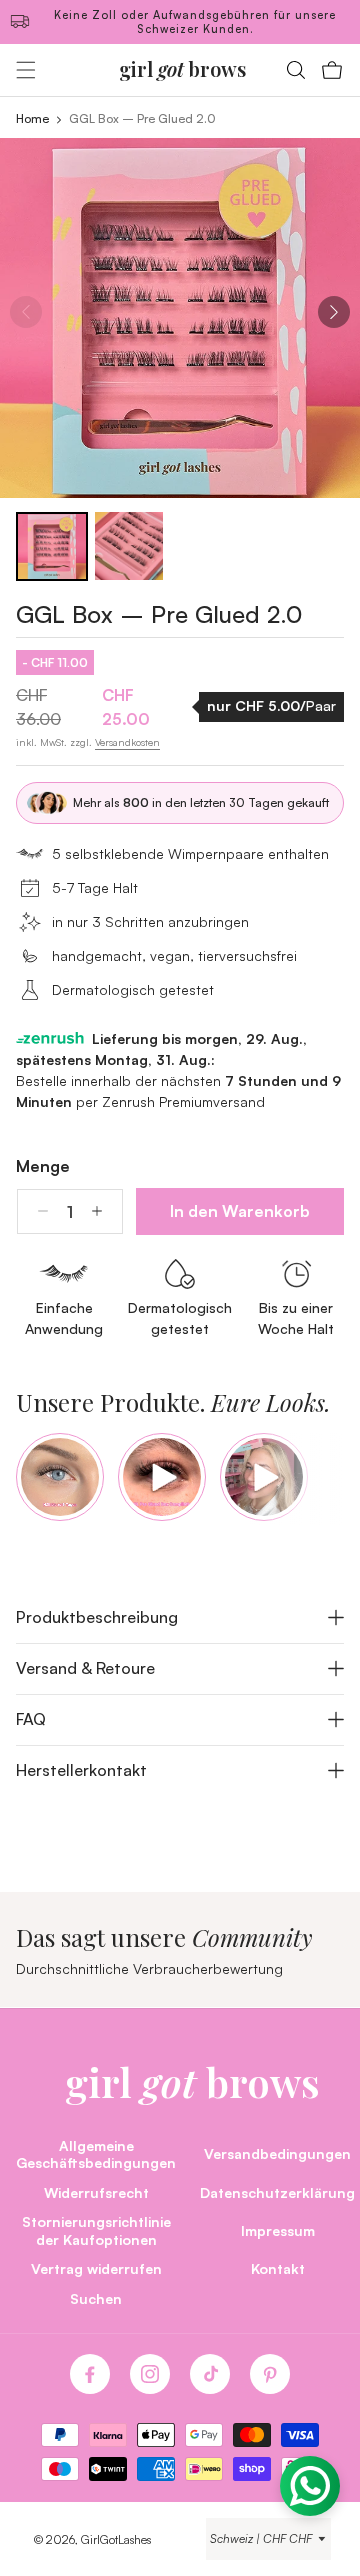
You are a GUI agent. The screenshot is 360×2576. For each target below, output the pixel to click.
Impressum (278, 2230)
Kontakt (278, 2268)
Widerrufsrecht (96, 2192)
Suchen (96, 2298)
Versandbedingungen (277, 2153)
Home (32, 118)
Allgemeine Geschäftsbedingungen (96, 2154)
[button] (26, 70)
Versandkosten (127, 742)
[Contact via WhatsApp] (310, 2486)
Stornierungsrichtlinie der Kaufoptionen (96, 2230)
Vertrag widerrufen (96, 2268)
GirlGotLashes (116, 2539)
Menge (43, 1166)
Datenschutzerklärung (277, 2192)
